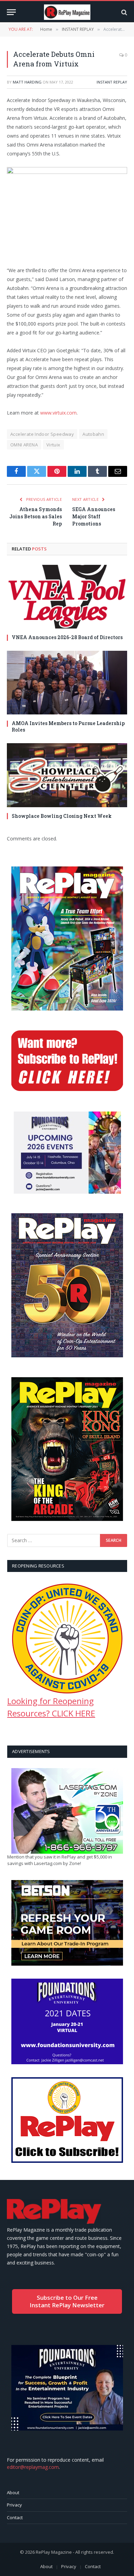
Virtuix (53, 445)
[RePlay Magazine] (67, 12)
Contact (15, 2517)
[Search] (124, 12)
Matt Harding (27, 82)
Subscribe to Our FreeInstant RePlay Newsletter (67, 2301)
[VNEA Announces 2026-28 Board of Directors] (67, 597)
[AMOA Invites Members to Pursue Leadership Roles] (67, 683)
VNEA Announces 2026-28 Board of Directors (67, 637)
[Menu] (11, 12)
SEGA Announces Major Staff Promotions (94, 516)
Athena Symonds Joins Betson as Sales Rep (36, 516)
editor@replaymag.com (33, 2467)
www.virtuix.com (58, 413)
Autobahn (93, 434)
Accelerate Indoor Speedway (42, 434)
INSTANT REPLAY (112, 82)
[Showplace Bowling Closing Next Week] (67, 775)
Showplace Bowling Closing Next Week (62, 816)
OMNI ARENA (24, 445)
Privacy (14, 2505)
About (13, 2492)
